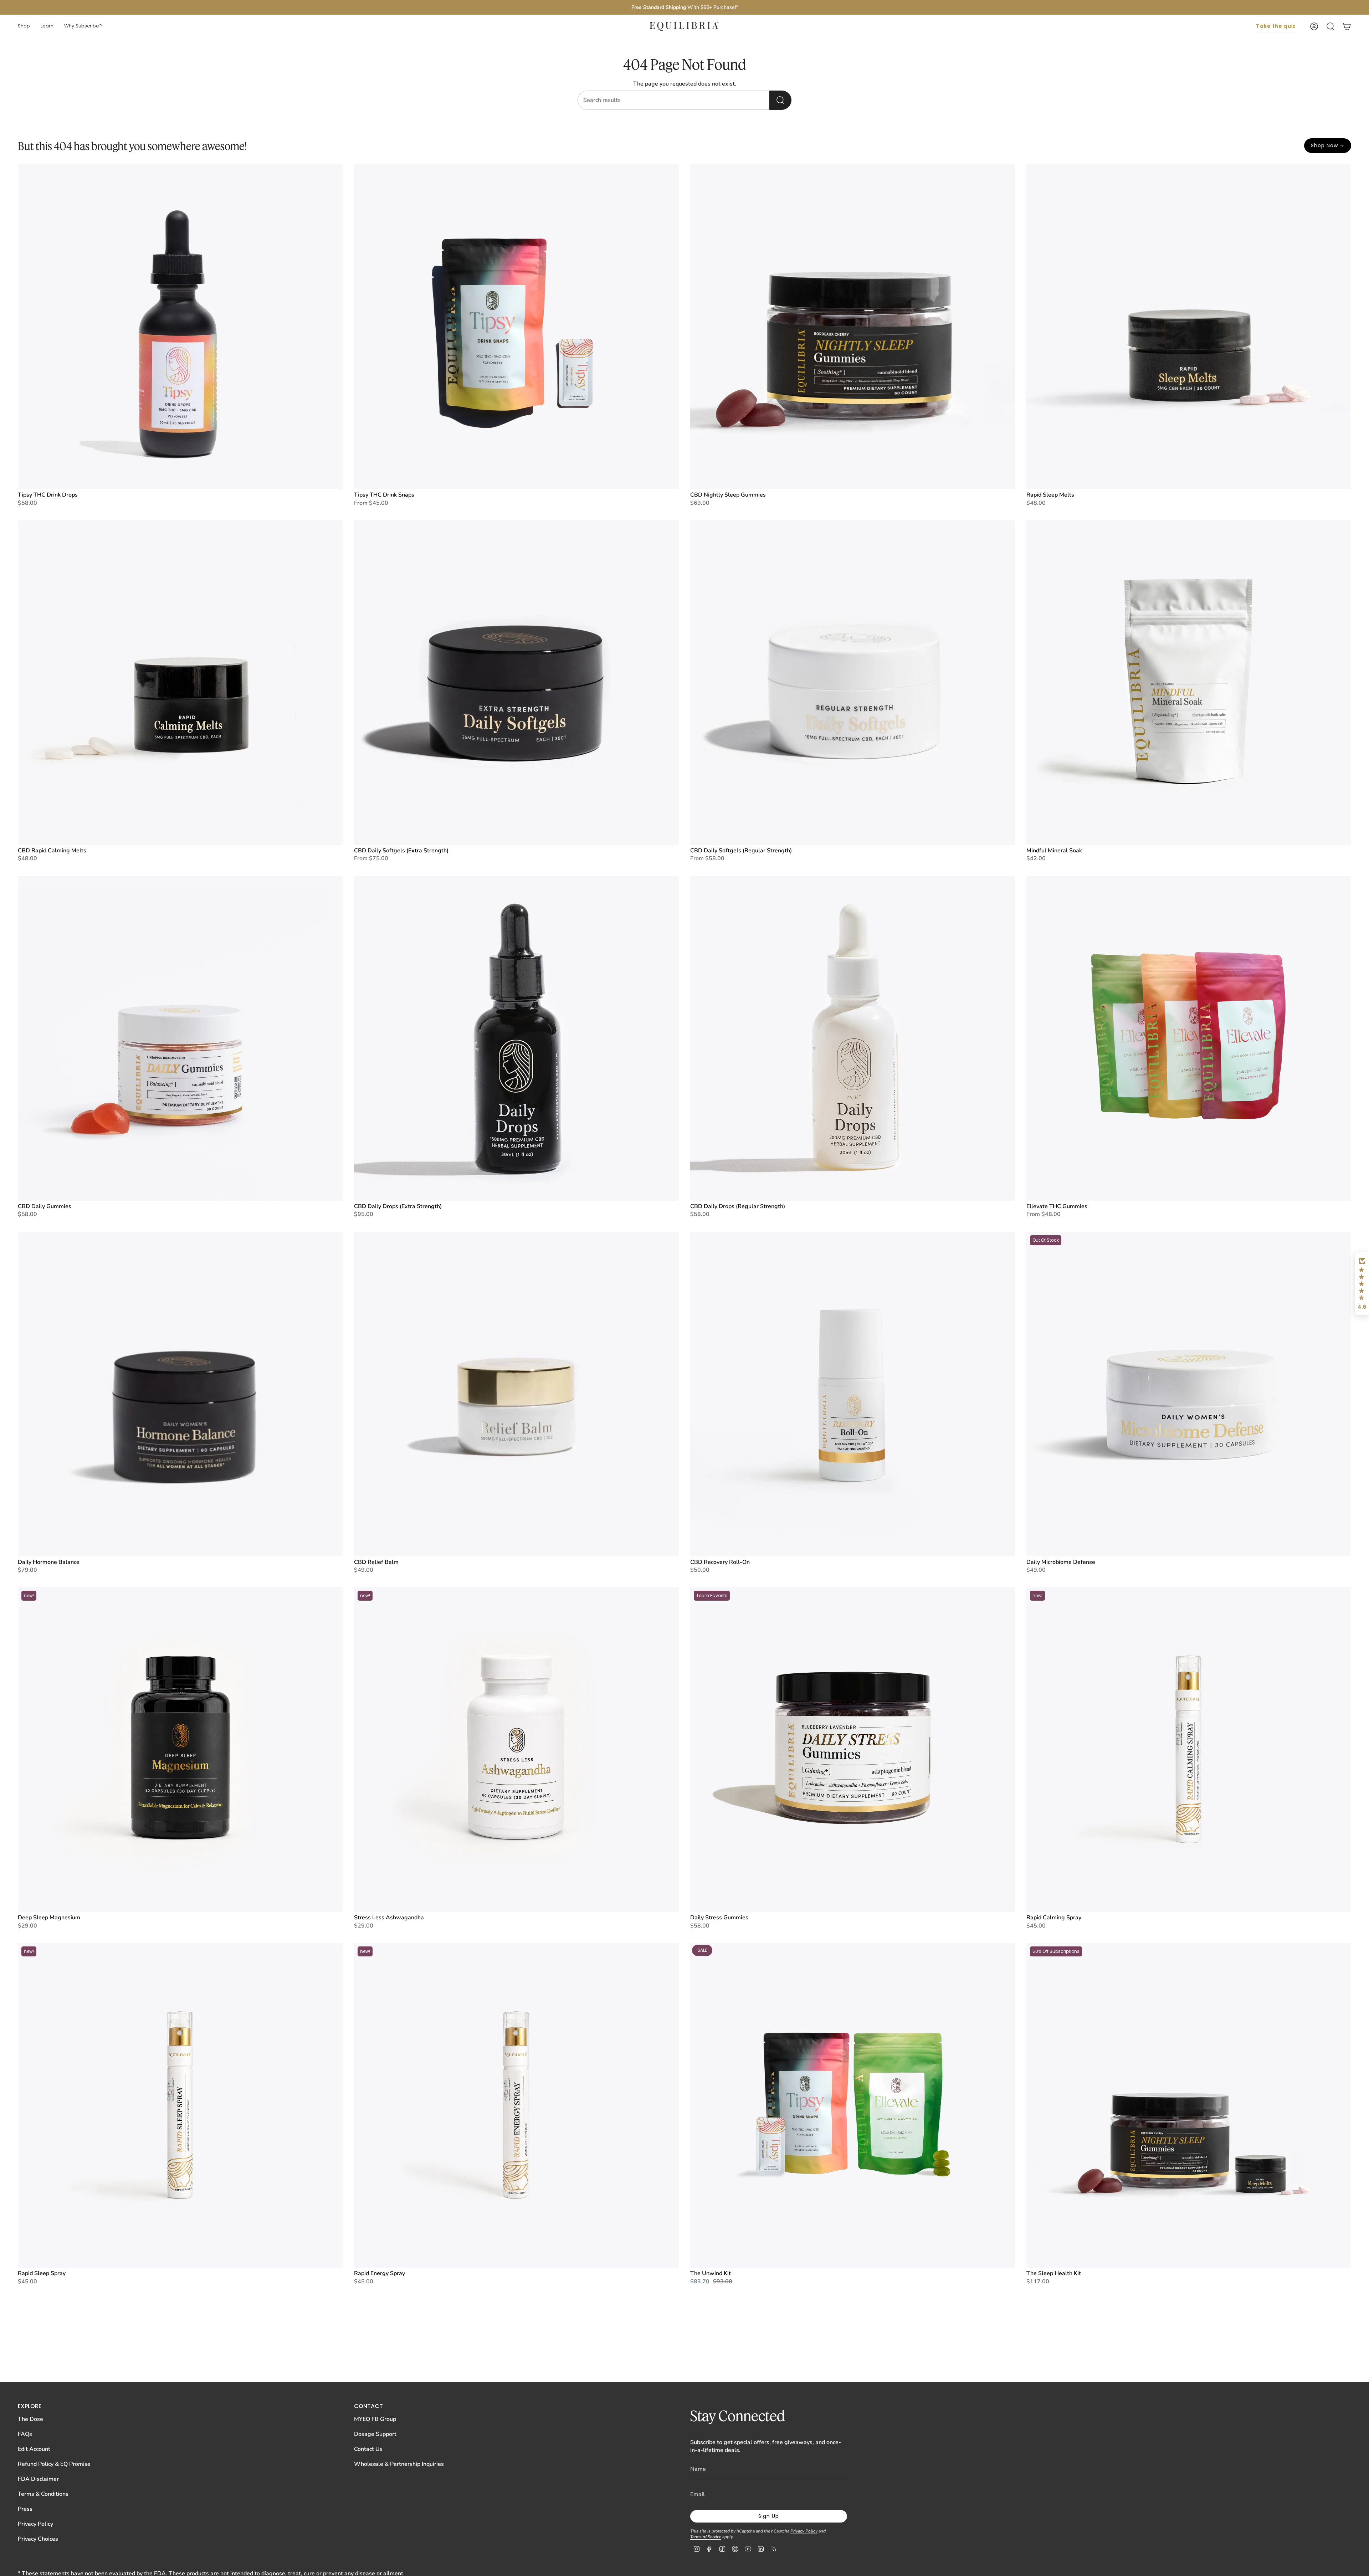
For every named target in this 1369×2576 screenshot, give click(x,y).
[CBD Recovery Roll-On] (853, 1394)
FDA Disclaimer (38, 2479)
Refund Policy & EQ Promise (54, 2464)
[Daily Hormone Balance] (180, 1394)
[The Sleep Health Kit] (1189, 2105)
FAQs (25, 2434)
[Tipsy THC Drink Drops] (180, 327)
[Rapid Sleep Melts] (1189, 327)
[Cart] (1347, 26)
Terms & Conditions (43, 2494)
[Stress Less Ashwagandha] (516, 1749)
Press (25, 2509)
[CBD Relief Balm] (516, 1394)
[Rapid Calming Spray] (1189, 1749)
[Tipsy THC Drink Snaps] (516, 327)
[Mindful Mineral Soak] (1189, 683)
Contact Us (368, 2449)
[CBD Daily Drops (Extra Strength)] (516, 1038)
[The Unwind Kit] (853, 2105)
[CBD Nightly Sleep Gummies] (853, 327)
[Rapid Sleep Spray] (180, 2105)
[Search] (780, 100)
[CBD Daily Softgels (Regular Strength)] (853, 683)
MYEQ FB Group (375, 2419)
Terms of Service (706, 2537)
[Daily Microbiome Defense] (1189, 1394)
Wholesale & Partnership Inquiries (399, 2464)
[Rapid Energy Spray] (516, 2105)
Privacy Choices (38, 2539)
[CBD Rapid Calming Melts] (180, 683)
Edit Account (34, 2449)
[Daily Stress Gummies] (853, 1749)
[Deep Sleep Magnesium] (180, 1749)
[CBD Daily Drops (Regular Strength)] (853, 1038)
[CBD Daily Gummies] (180, 1038)
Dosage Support (375, 2434)
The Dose (30, 2419)
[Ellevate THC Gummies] (1189, 1038)
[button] (24, 26)
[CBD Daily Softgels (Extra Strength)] (516, 683)
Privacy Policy (35, 2524)
